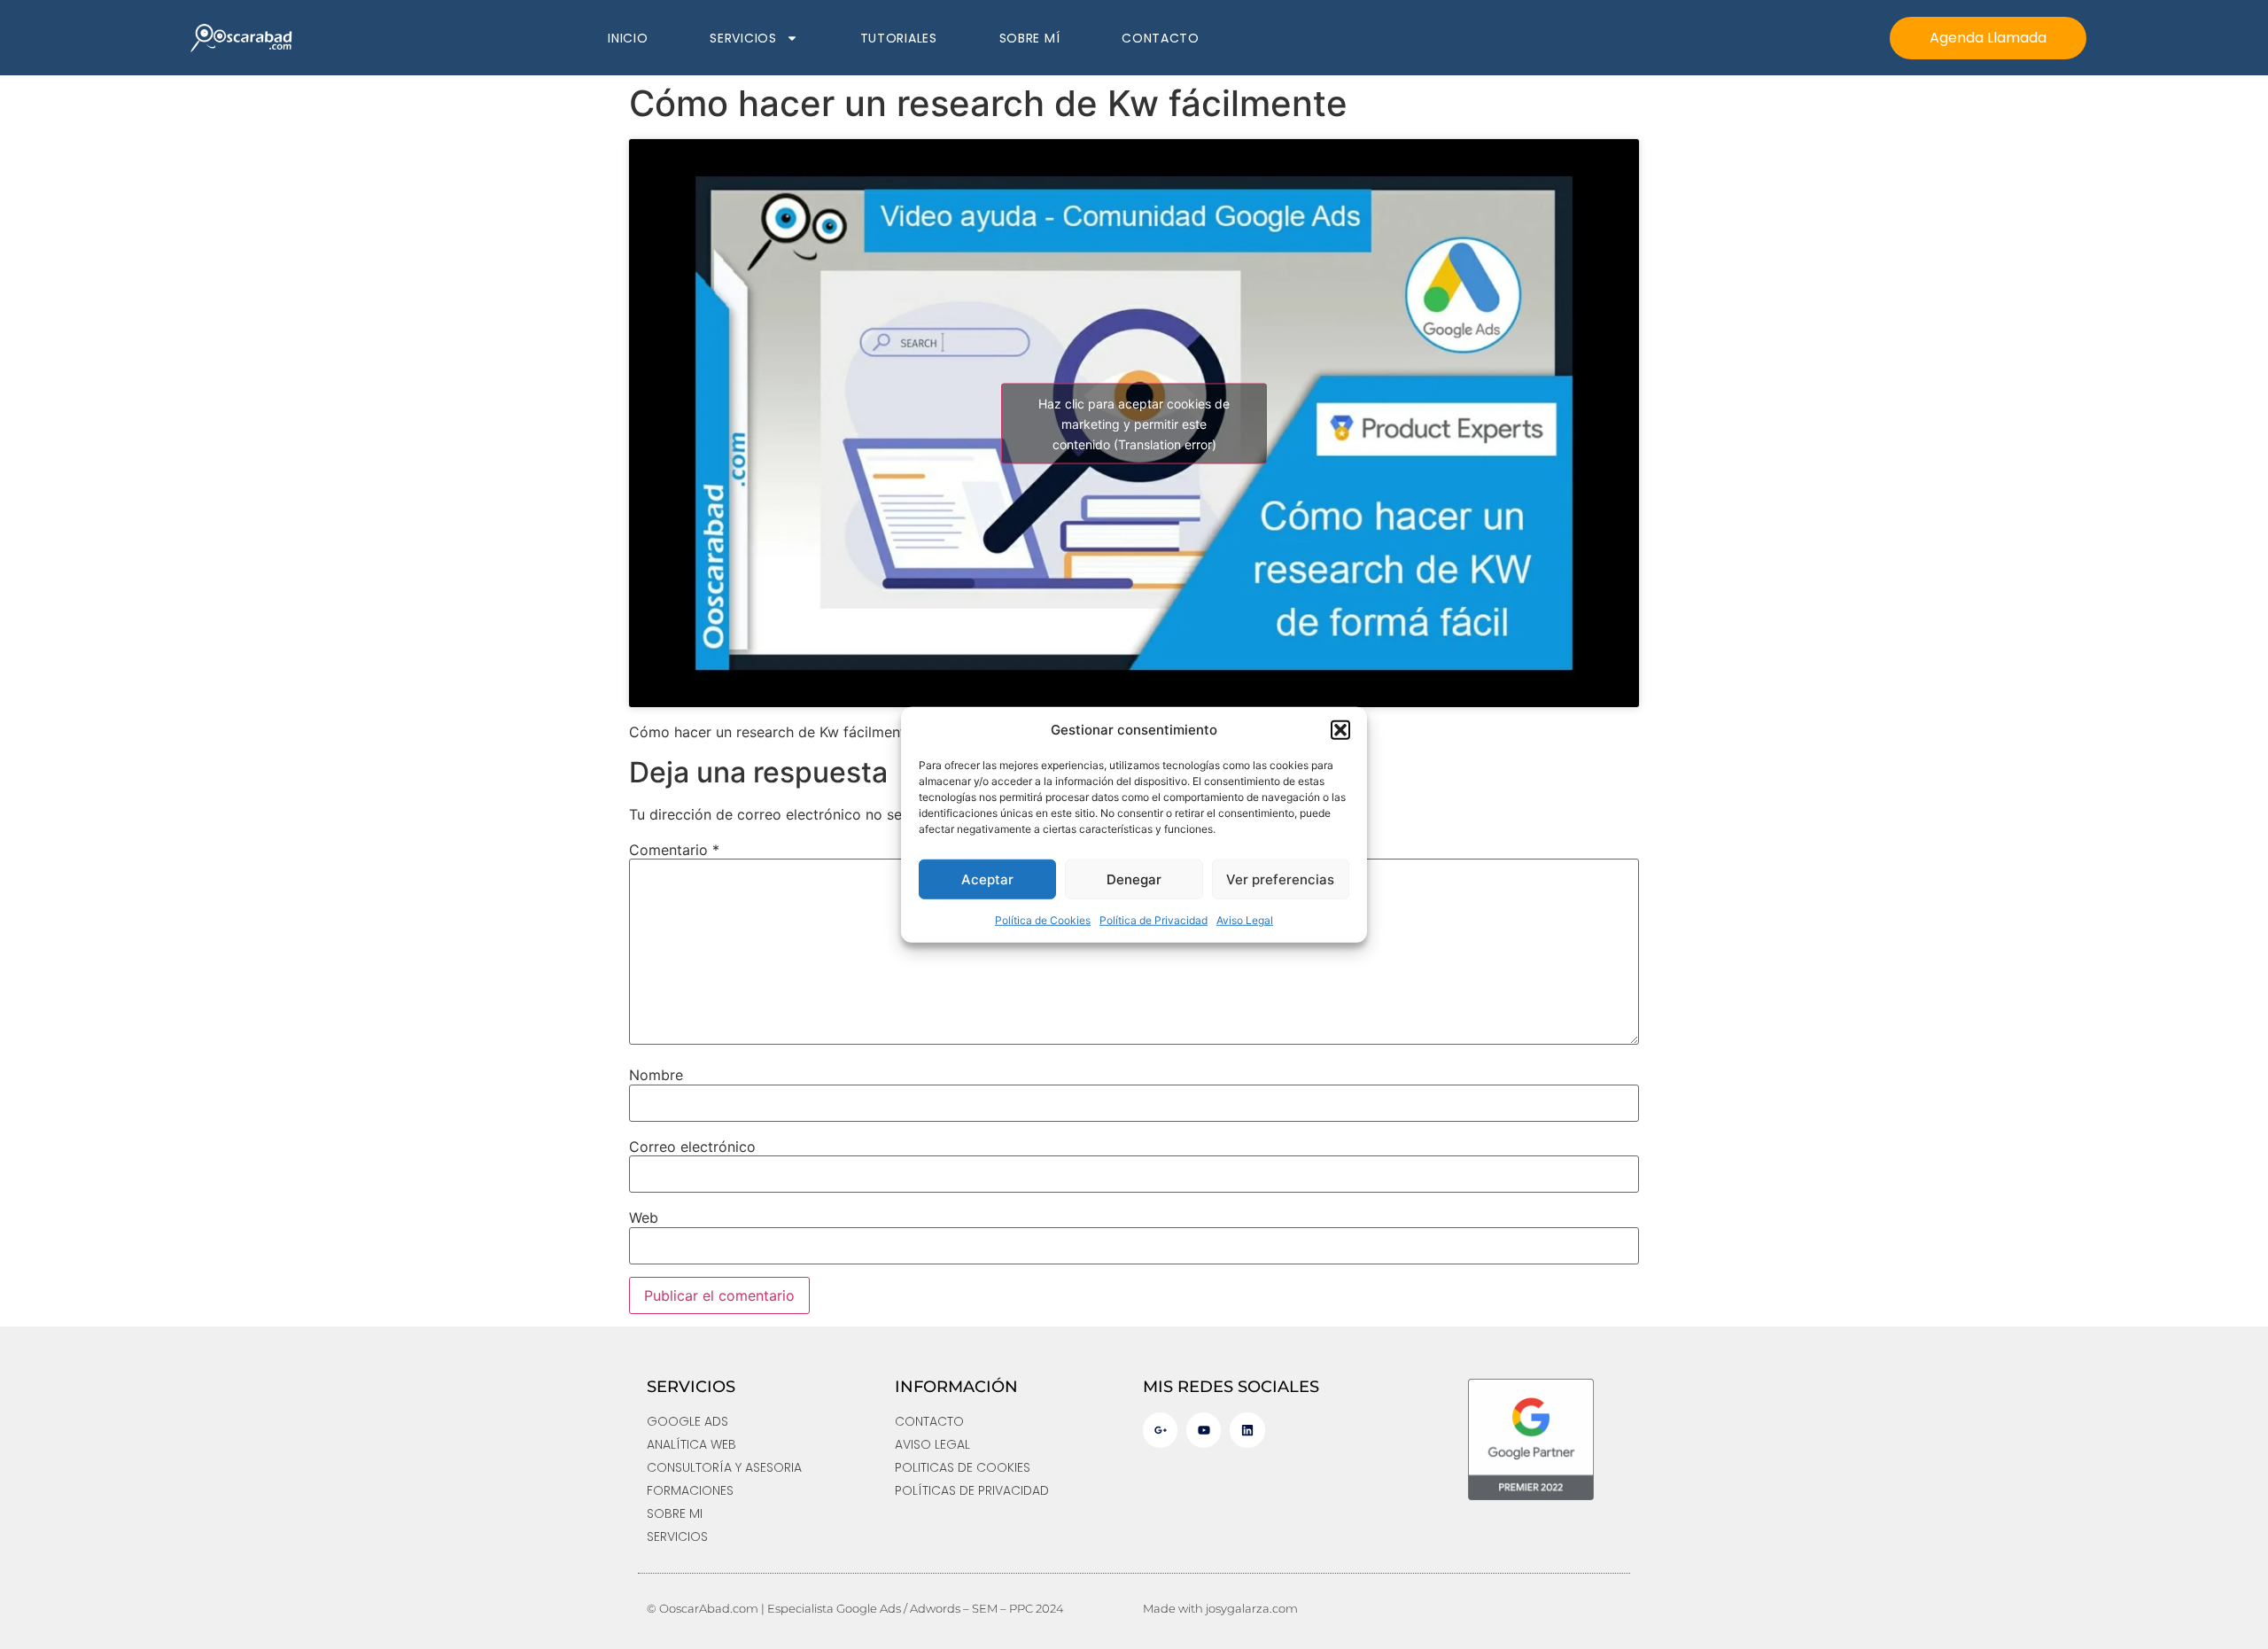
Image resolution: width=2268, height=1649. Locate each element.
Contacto (1161, 38)
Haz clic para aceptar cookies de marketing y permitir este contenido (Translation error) (1134, 423)
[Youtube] (1204, 1430)
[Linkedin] (1247, 1430)
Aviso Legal (1245, 920)
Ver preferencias (1280, 879)
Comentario (674, 850)
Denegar (1134, 879)
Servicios (743, 38)
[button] (1340, 730)
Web (644, 1217)
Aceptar (987, 879)
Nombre (656, 1075)
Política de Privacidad (1153, 920)
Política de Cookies (1043, 920)
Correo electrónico (692, 1147)
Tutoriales (899, 38)
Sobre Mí (1030, 38)
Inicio (628, 38)
